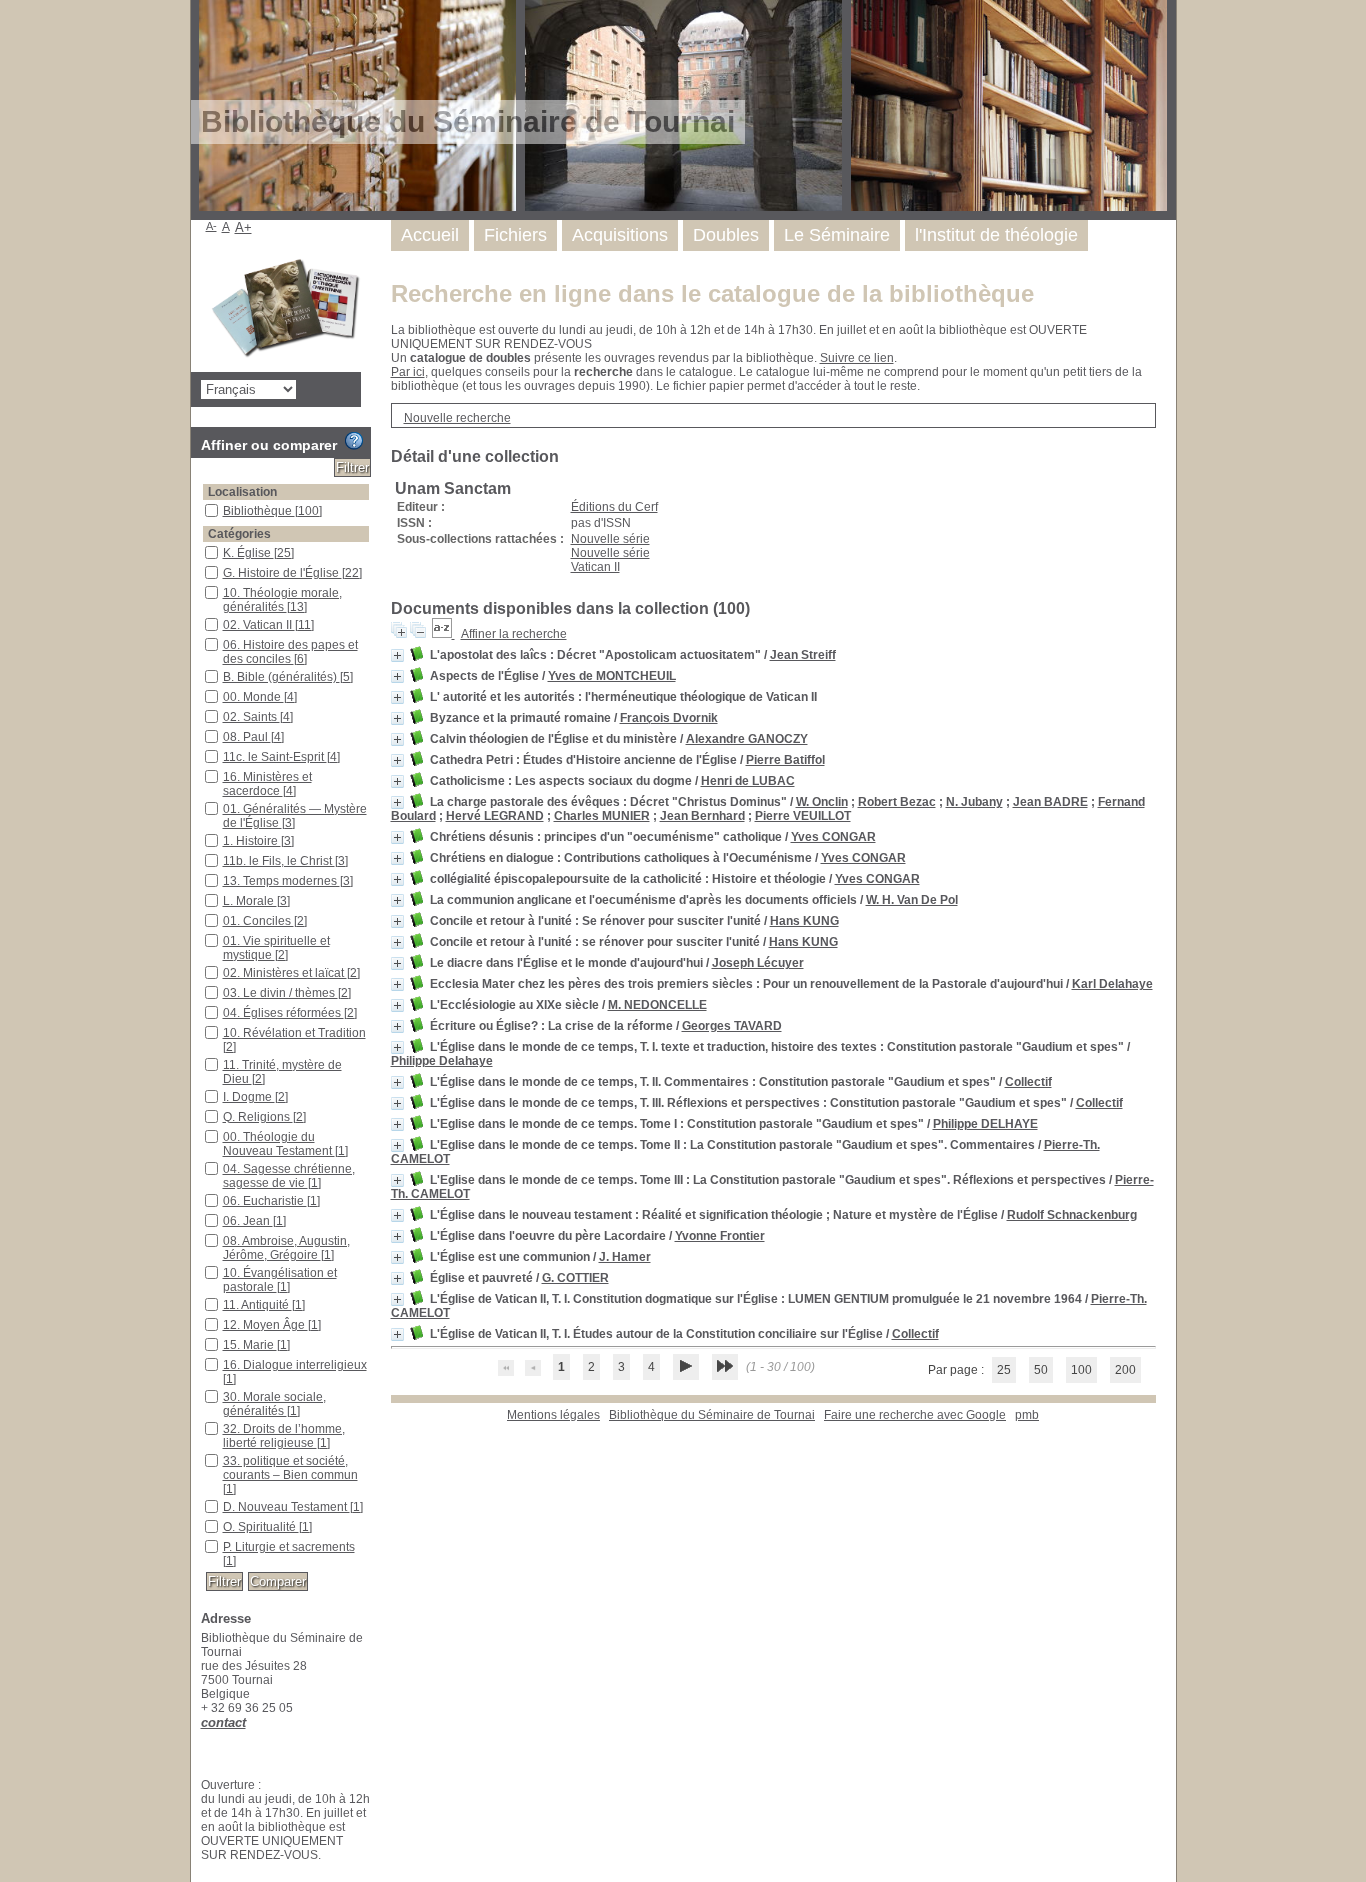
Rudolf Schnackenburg (1072, 1215)
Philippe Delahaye (442, 1061)
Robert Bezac (897, 802)
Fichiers (515, 235)
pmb (1027, 1415)
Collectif (1028, 1082)
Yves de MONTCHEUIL (612, 676)
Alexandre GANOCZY (747, 739)
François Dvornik (669, 718)
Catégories (239, 534)
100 (1081, 1370)
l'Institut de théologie (996, 235)
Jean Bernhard (702, 816)
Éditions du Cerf (614, 507)
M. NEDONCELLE (657, 1005)
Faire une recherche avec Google (915, 1415)
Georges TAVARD (732, 1026)
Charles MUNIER (602, 816)
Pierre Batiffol (785, 760)
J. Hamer (625, 1257)
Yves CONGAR (833, 837)
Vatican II (595, 567)
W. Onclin (822, 802)
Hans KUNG (804, 921)
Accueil (430, 235)
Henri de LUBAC (748, 781)
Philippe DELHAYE (985, 1124)
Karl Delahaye (1112, 984)
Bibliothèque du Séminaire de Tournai (712, 1415)
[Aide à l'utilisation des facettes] (354, 441)
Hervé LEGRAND (495, 816)
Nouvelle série (610, 539)
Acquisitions (620, 235)
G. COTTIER (575, 1278)
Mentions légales (553, 1415)
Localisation (242, 492)
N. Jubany (974, 802)
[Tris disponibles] (443, 634)
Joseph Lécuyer (758, 963)
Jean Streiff (803, 655)
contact (223, 1722)
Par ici (408, 372)
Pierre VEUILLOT (803, 816)
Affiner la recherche (514, 634)
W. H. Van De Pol (912, 900)
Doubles (726, 235)
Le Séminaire (837, 235)
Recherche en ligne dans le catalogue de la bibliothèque (712, 293)
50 (1041, 1370)
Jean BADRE (1050, 802)
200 (1125, 1370)
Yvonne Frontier (720, 1236)
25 (1004, 1370)
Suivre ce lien (857, 358)
